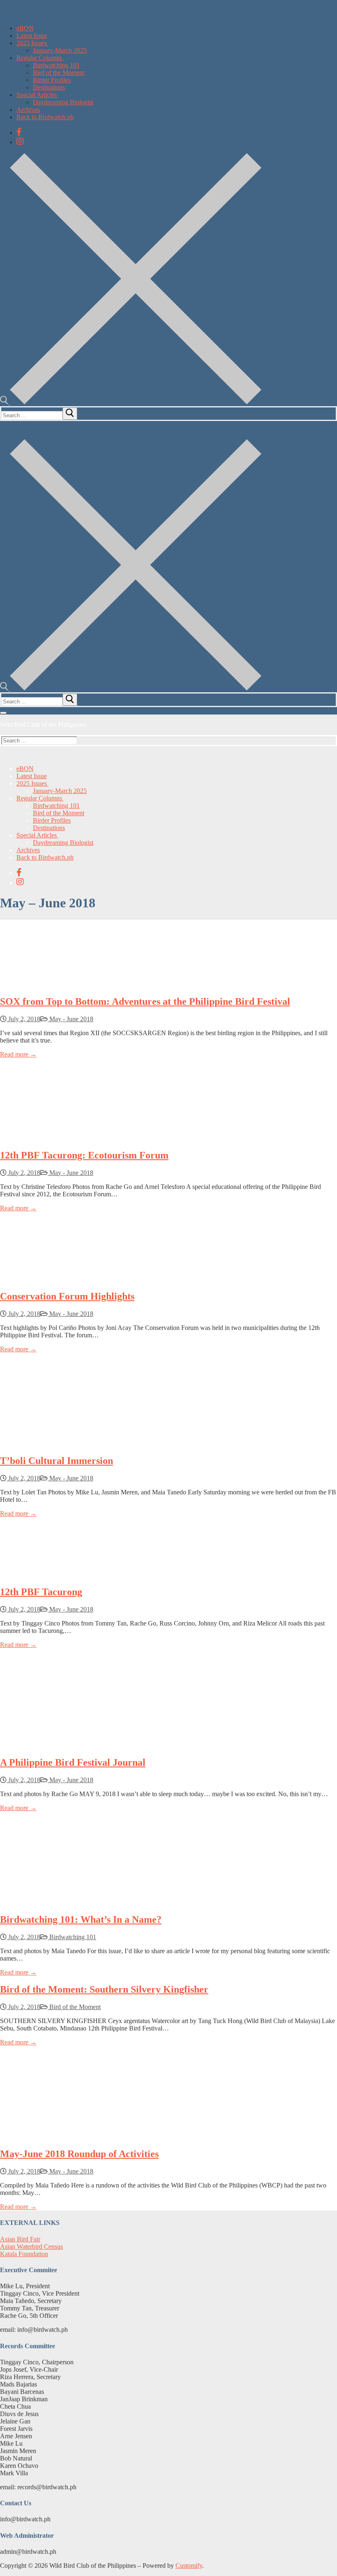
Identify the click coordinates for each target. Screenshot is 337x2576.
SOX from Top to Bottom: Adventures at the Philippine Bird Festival (145, 1001)
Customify (189, 2566)
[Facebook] (19, 132)
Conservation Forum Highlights (67, 1296)
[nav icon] (3, 713)
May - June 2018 (70, 1019)
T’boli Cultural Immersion (57, 1461)
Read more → (18, 1054)
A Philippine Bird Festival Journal (73, 1762)
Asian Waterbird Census (31, 2246)
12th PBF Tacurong (41, 1592)
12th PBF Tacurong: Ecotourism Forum (84, 1155)
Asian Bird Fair (20, 2239)
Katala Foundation (24, 2254)
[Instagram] (20, 141)
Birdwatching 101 (72, 1937)
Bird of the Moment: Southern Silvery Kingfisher (104, 1989)
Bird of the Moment (74, 2007)
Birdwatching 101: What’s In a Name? (81, 1919)
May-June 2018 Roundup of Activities (79, 2154)
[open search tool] (131, 402)
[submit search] (70, 414)
